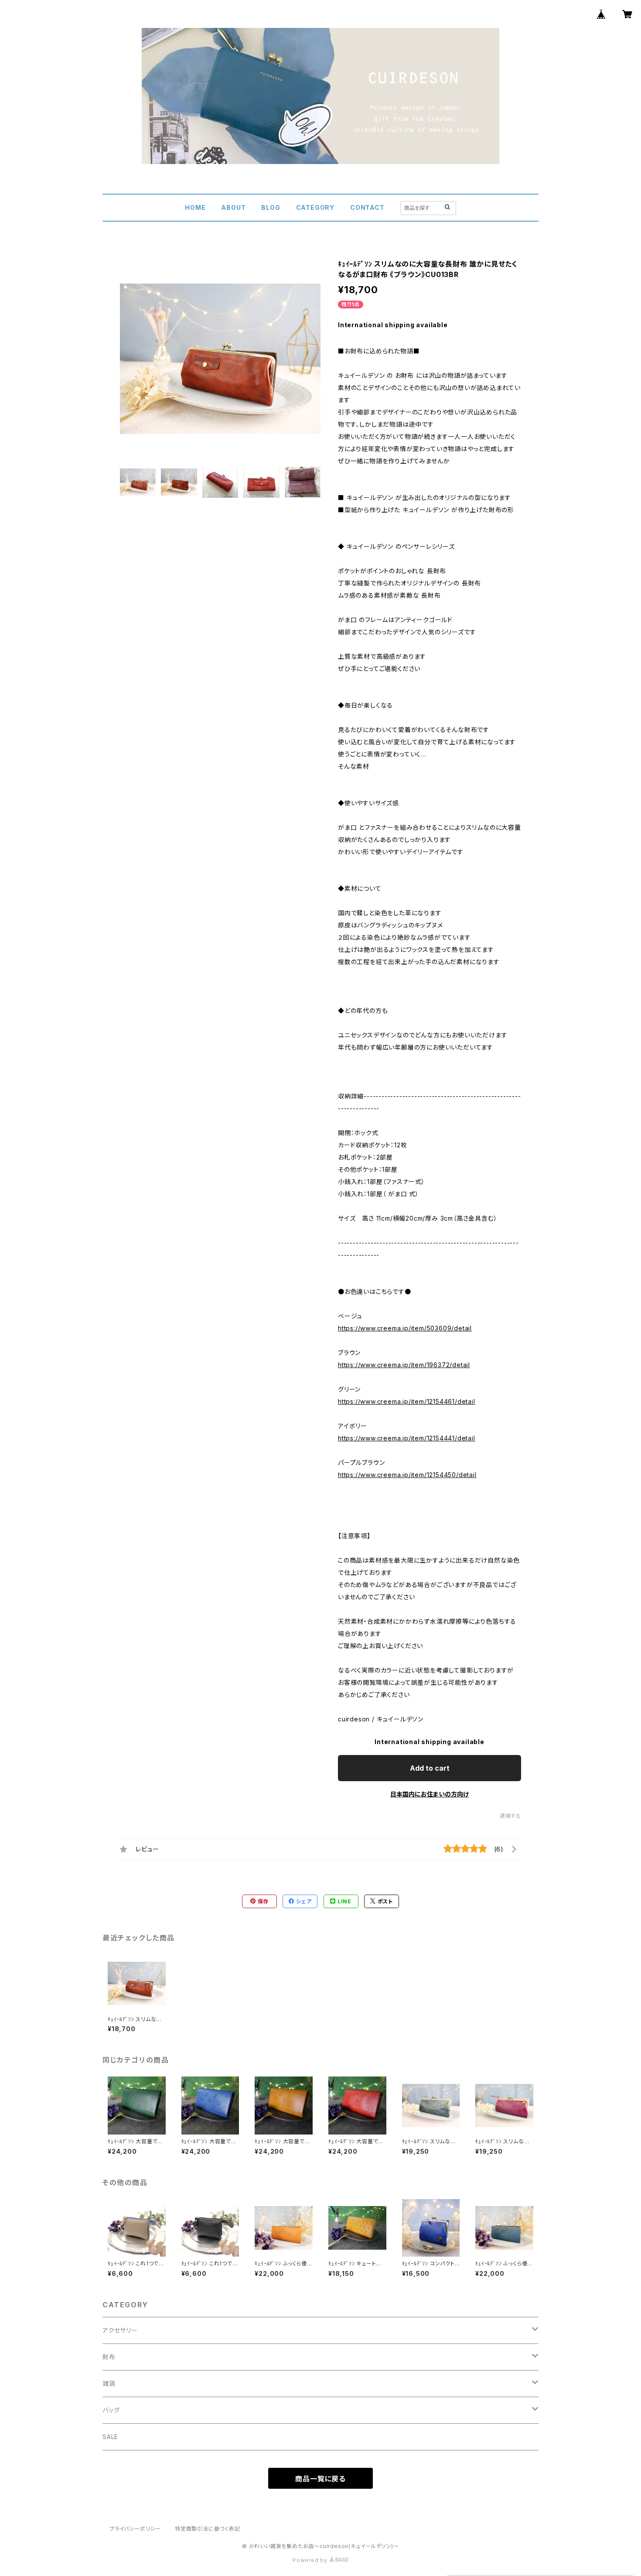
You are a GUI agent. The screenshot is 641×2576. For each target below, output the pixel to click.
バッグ (111, 2410)
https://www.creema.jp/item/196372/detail (404, 1365)
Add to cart (430, 1768)
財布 (109, 2357)
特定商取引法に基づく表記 (208, 2529)
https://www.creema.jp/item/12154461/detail (407, 1401)
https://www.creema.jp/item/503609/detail (405, 1328)
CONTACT (367, 207)
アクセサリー (120, 2330)
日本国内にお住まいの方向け (430, 1794)
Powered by (311, 2560)
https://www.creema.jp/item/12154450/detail (407, 1475)
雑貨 (109, 2383)
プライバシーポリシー (135, 2529)
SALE (110, 2437)
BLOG (271, 207)
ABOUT (233, 207)
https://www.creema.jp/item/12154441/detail (407, 1438)
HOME (195, 207)
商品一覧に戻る (320, 2479)
